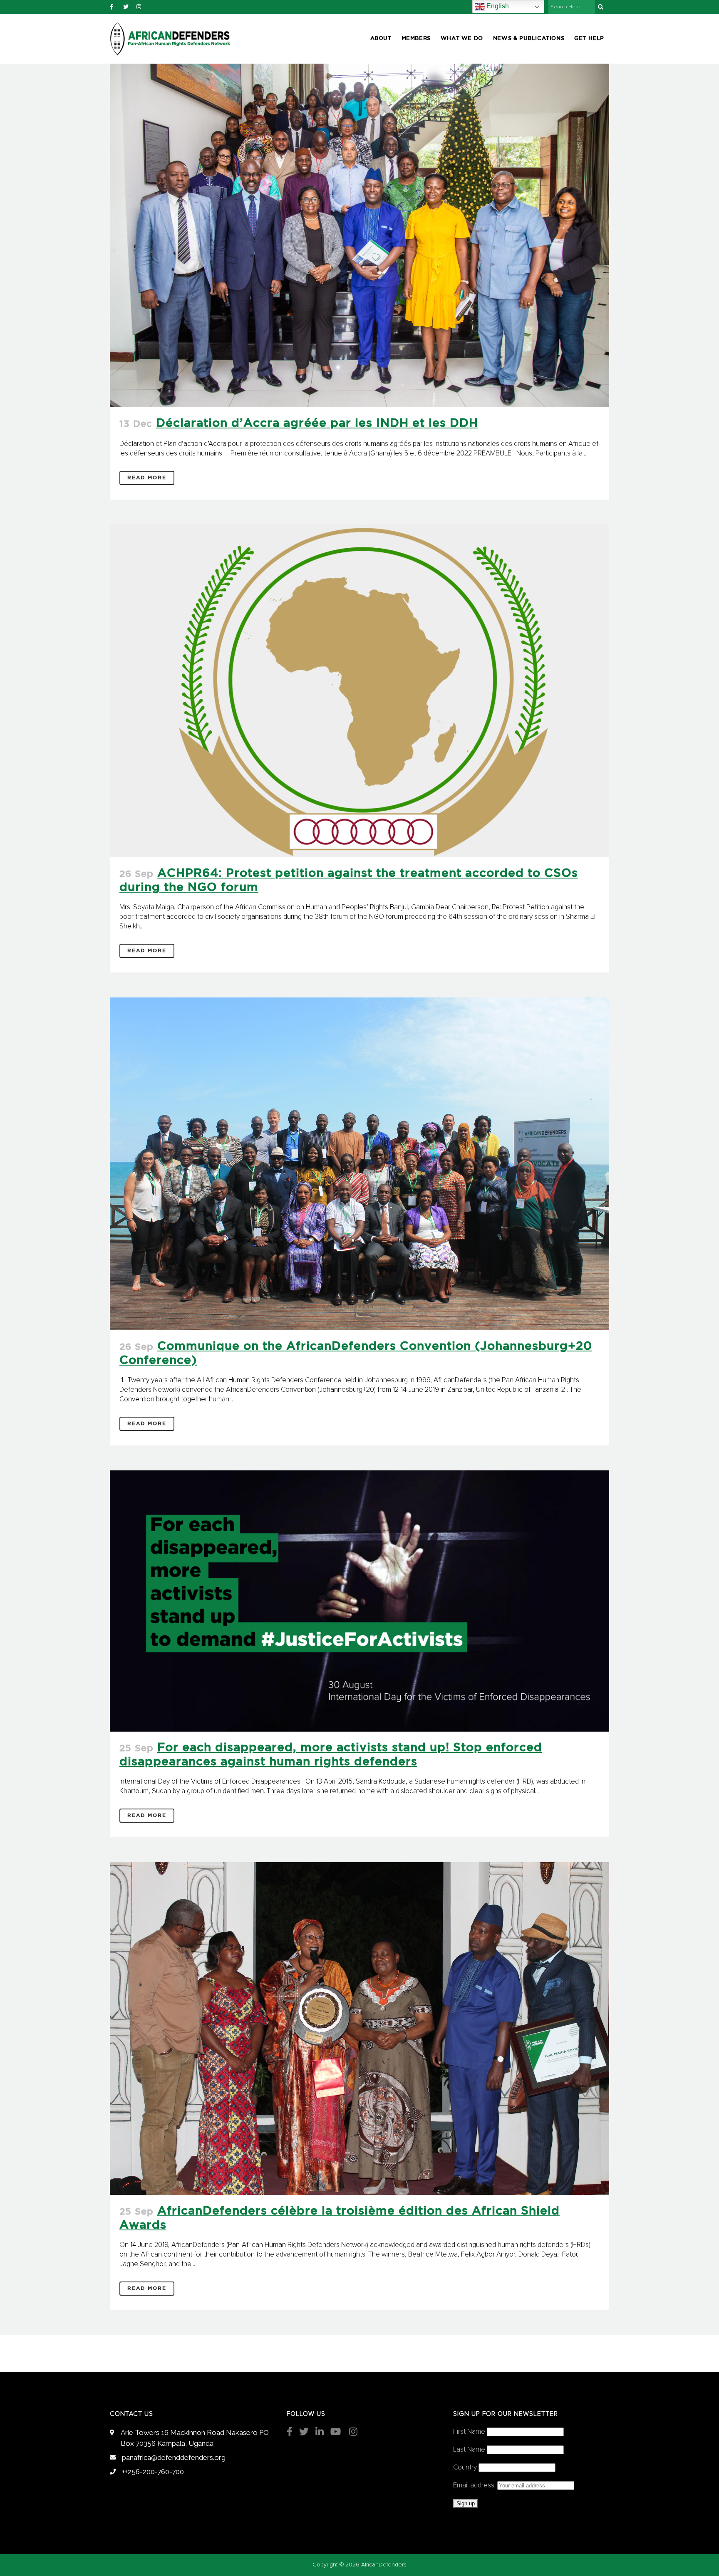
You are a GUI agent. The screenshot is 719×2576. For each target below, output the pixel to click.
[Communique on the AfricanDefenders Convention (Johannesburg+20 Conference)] (359, 1164)
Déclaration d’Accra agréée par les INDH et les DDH (317, 423)
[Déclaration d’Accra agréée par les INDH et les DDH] (359, 235)
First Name (469, 2432)
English (497, 6)
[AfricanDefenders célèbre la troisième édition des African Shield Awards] (359, 2029)
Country (465, 2468)
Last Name (469, 2450)
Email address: (475, 2486)
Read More (147, 478)
